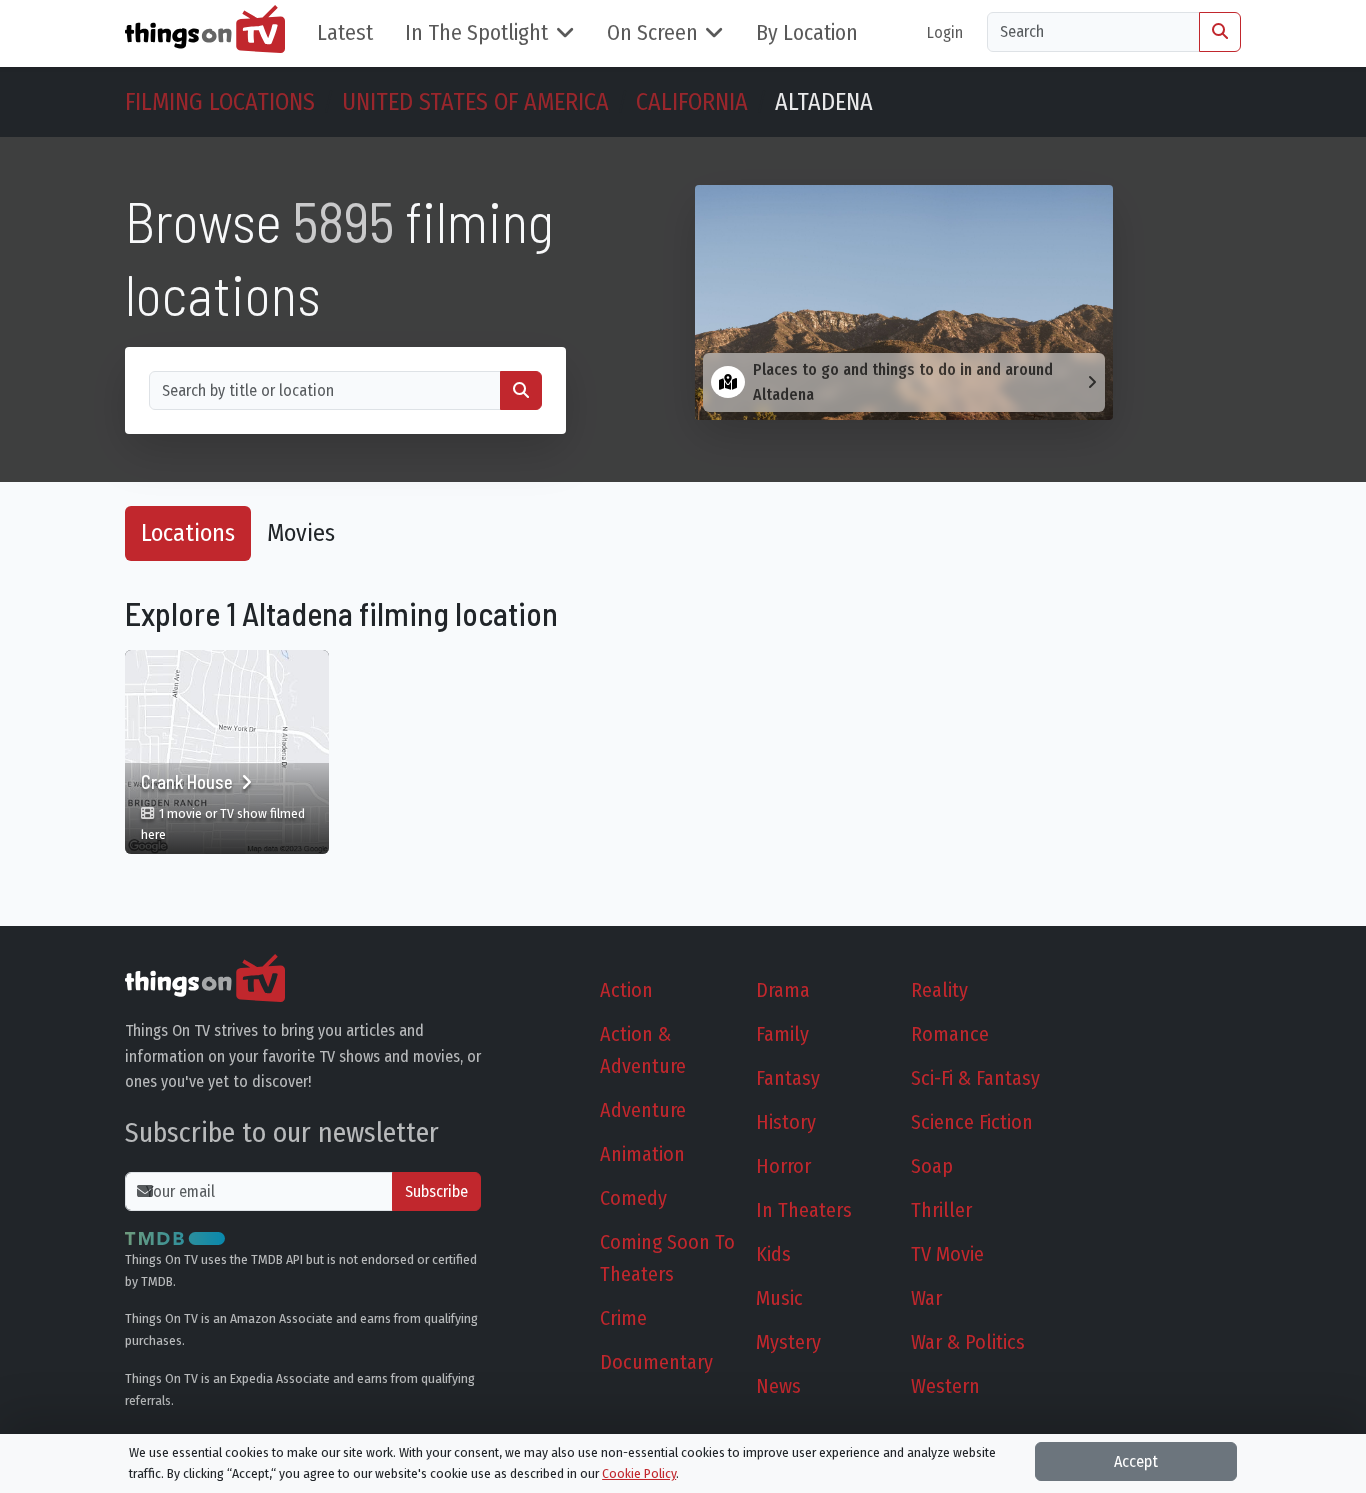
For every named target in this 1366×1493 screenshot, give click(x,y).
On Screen (652, 33)
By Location (807, 33)
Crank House (189, 782)
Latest (345, 33)
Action (626, 990)
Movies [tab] (301, 533)
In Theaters (804, 1210)
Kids (773, 1254)
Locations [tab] (188, 533)
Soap (932, 1166)
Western (945, 1386)
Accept (1136, 1461)
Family (782, 1034)
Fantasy (788, 1078)
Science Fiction (972, 1122)
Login (945, 32)
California (692, 102)
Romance (950, 1034)
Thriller (941, 1210)
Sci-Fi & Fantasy (975, 1078)
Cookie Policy (639, 1473)
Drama (783, 990)
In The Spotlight (476, 33)
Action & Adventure (643, 1050)
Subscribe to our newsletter (282, 1132)
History (786, 1122)
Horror (783, 1166)
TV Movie (947, 1254)
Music (779, 1298)
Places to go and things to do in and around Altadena (903, 382)
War (926, 1298)
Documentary (656, 1362)
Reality (939, 990)
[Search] (1220, 32)
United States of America (475, 102)
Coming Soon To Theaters (667, 1258)
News (778, 1386)
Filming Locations (220, 102)
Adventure (643, 1110)
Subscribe (436, 1191)
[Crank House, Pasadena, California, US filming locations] (227, 752)
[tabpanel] (683, 732)
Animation (642, 1154)
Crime (623, 1318)
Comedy (633, 1198)
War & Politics (968, 1342)
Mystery (788, 1342)
